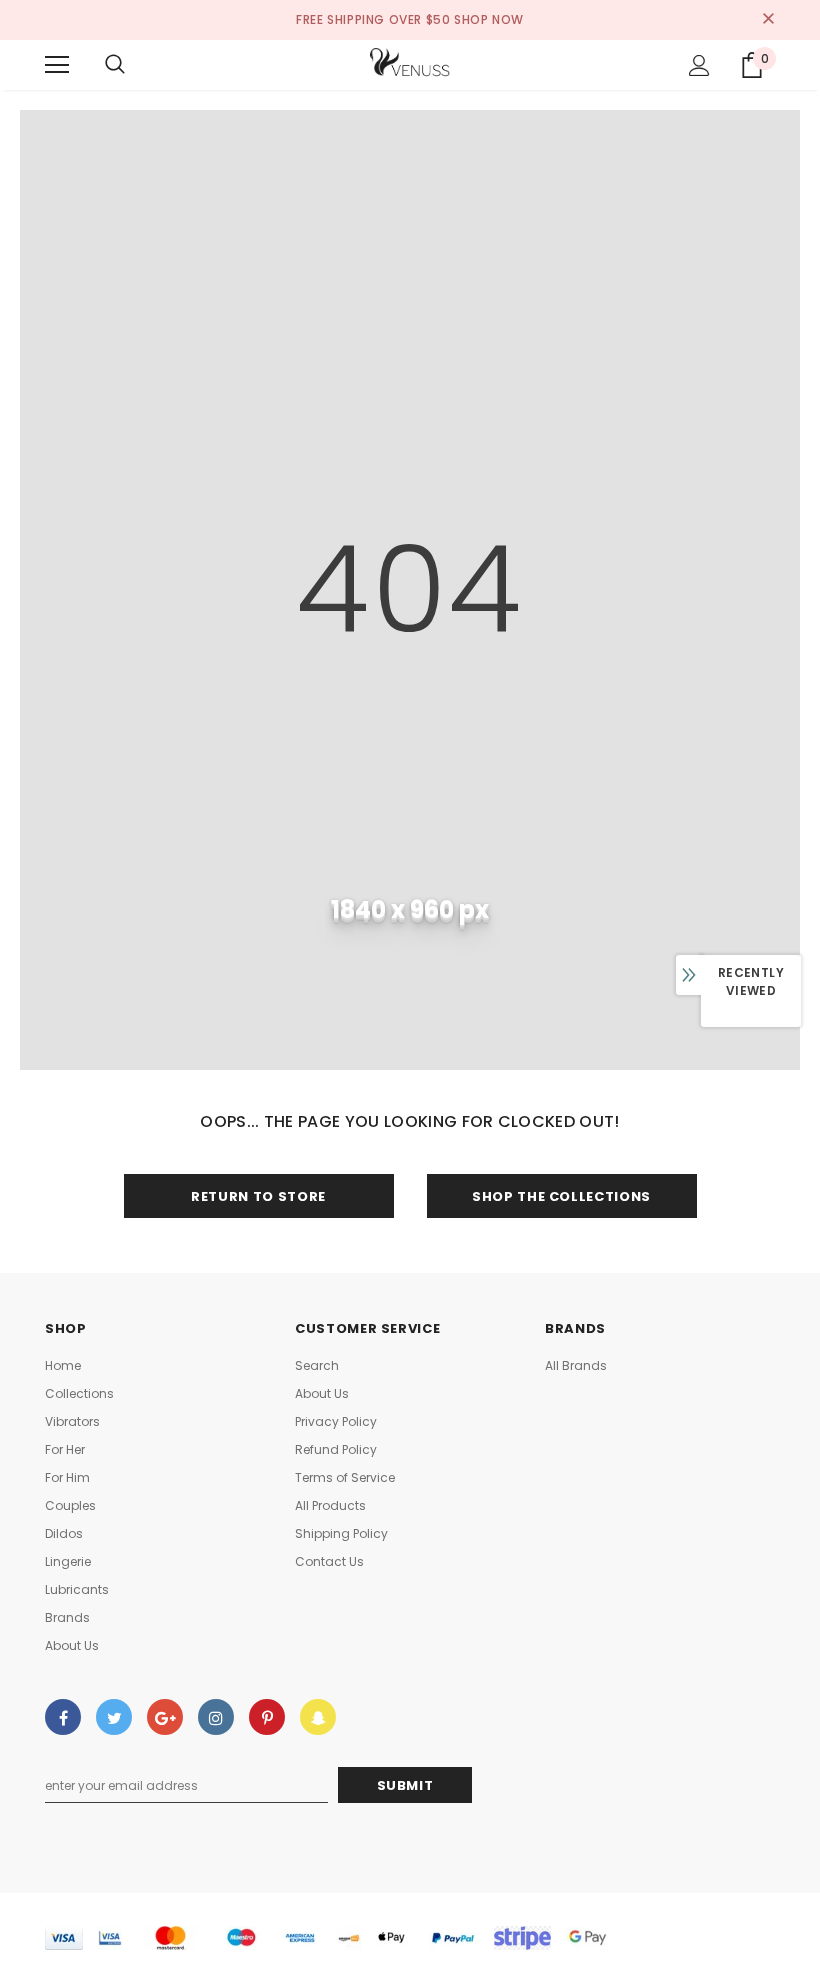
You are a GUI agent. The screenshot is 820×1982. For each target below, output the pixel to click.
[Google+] (165, 1717)
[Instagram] (216, 1717)
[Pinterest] (267, 1717)
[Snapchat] (318, 1717)
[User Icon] (699, 65)
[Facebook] (63, 1717)
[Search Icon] (115, 65)
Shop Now (489, 19)
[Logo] (410, 64)
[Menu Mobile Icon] (57, 65)
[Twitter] (114, 1717)
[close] (768, 20)
